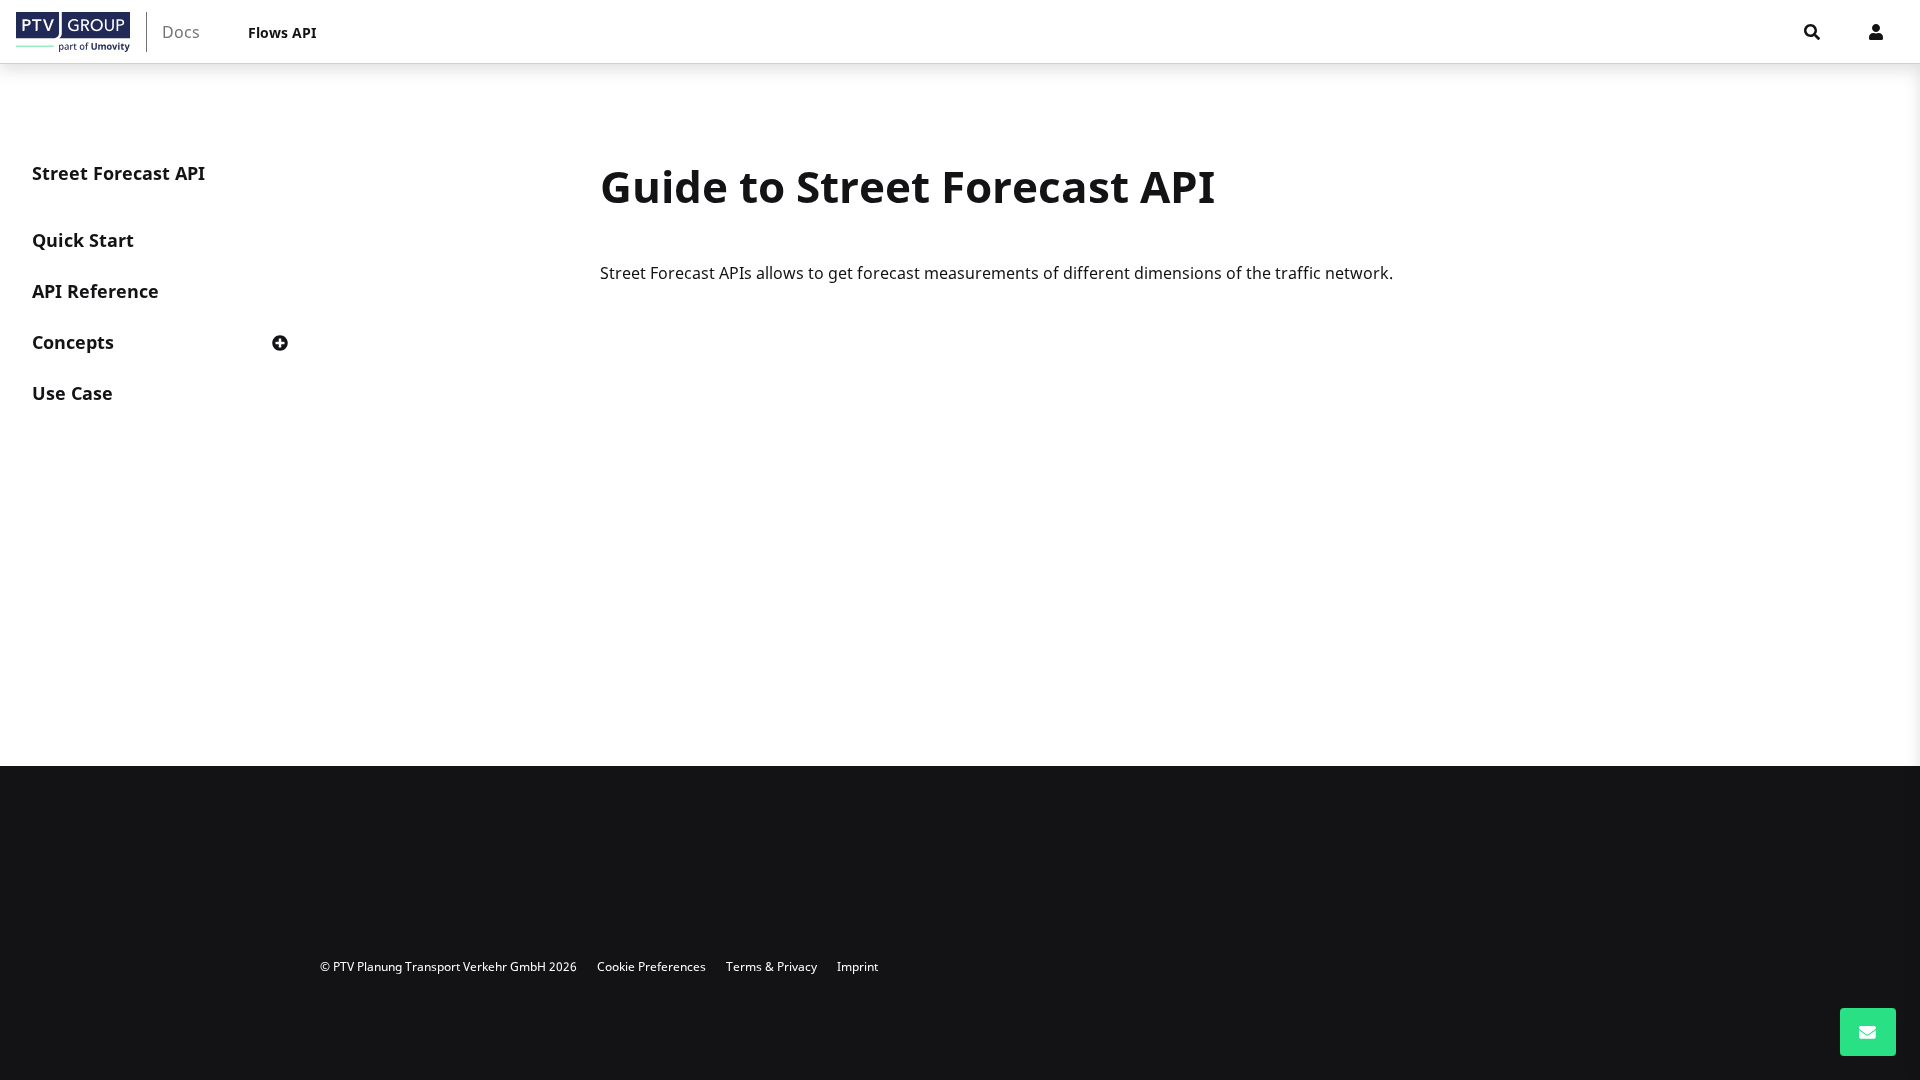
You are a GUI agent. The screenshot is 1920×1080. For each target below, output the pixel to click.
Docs (181, 32)
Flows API (282, 32)
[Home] (73, 32)
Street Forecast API (118, 173)
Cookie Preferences (651, 966)
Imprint (857, 966)
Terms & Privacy (771, 966)
